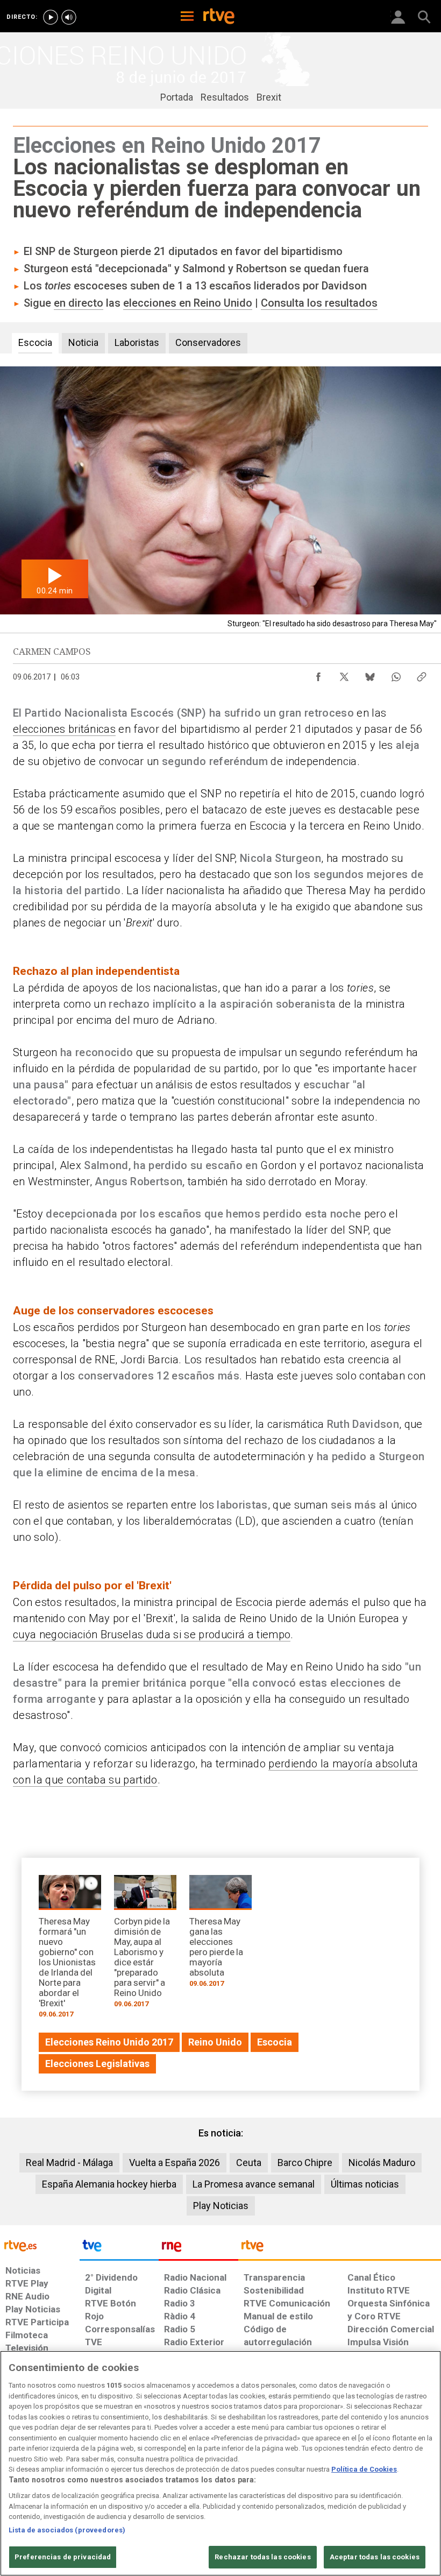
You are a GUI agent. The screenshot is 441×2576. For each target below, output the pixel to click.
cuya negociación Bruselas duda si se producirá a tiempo (152, 1634)
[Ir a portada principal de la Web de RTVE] (40, 2245)
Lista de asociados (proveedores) (67, 2530)
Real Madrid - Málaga (69, 2163)
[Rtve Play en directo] (51, 17)
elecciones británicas (64, 729)
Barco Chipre (305, 2163)
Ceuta (249, 2163)
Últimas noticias (365, 2184)
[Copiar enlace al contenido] (422, 674)
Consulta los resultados (319, 303)
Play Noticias (221, 2206)
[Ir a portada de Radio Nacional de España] (198, 2248)
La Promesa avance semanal (254, 2184)
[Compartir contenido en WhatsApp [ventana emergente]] (396, 674)
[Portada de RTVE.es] (219, 17)
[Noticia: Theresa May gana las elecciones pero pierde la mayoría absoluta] (220, 1935)
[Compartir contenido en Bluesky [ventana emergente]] (370, 674)
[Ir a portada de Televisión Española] (119, 2248)
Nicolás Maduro (382, 2163)
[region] (220, 2463)
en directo (79, 303)
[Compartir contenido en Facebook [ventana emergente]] (318, 674)
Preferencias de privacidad (63, 2557)
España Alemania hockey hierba (109, 2184)
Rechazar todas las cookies (262, 2557)
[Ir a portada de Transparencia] (340, 2248)
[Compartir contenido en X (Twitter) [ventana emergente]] (344, 674)
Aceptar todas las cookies (375, 2557)
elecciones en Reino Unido (188, 303)
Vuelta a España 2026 (175, 2163)
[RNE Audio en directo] (69, 17)
